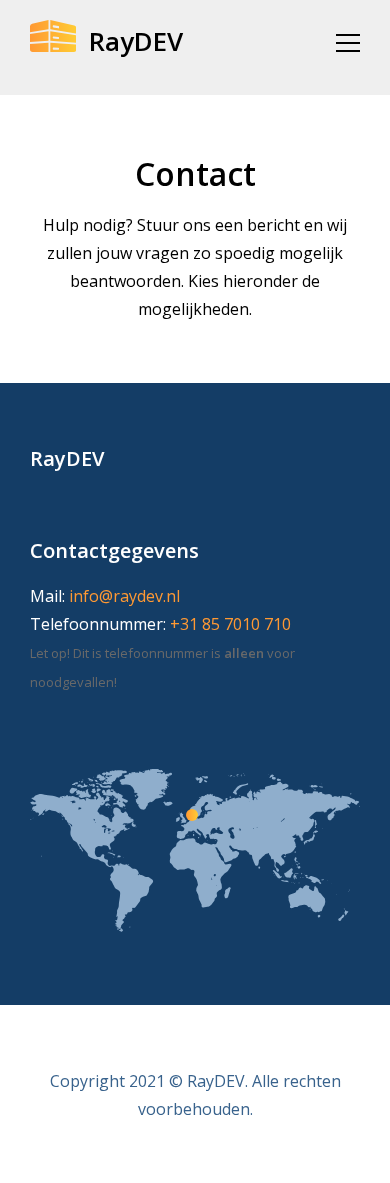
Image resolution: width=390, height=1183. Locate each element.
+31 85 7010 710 (230, 624)
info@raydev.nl (124, 596)
